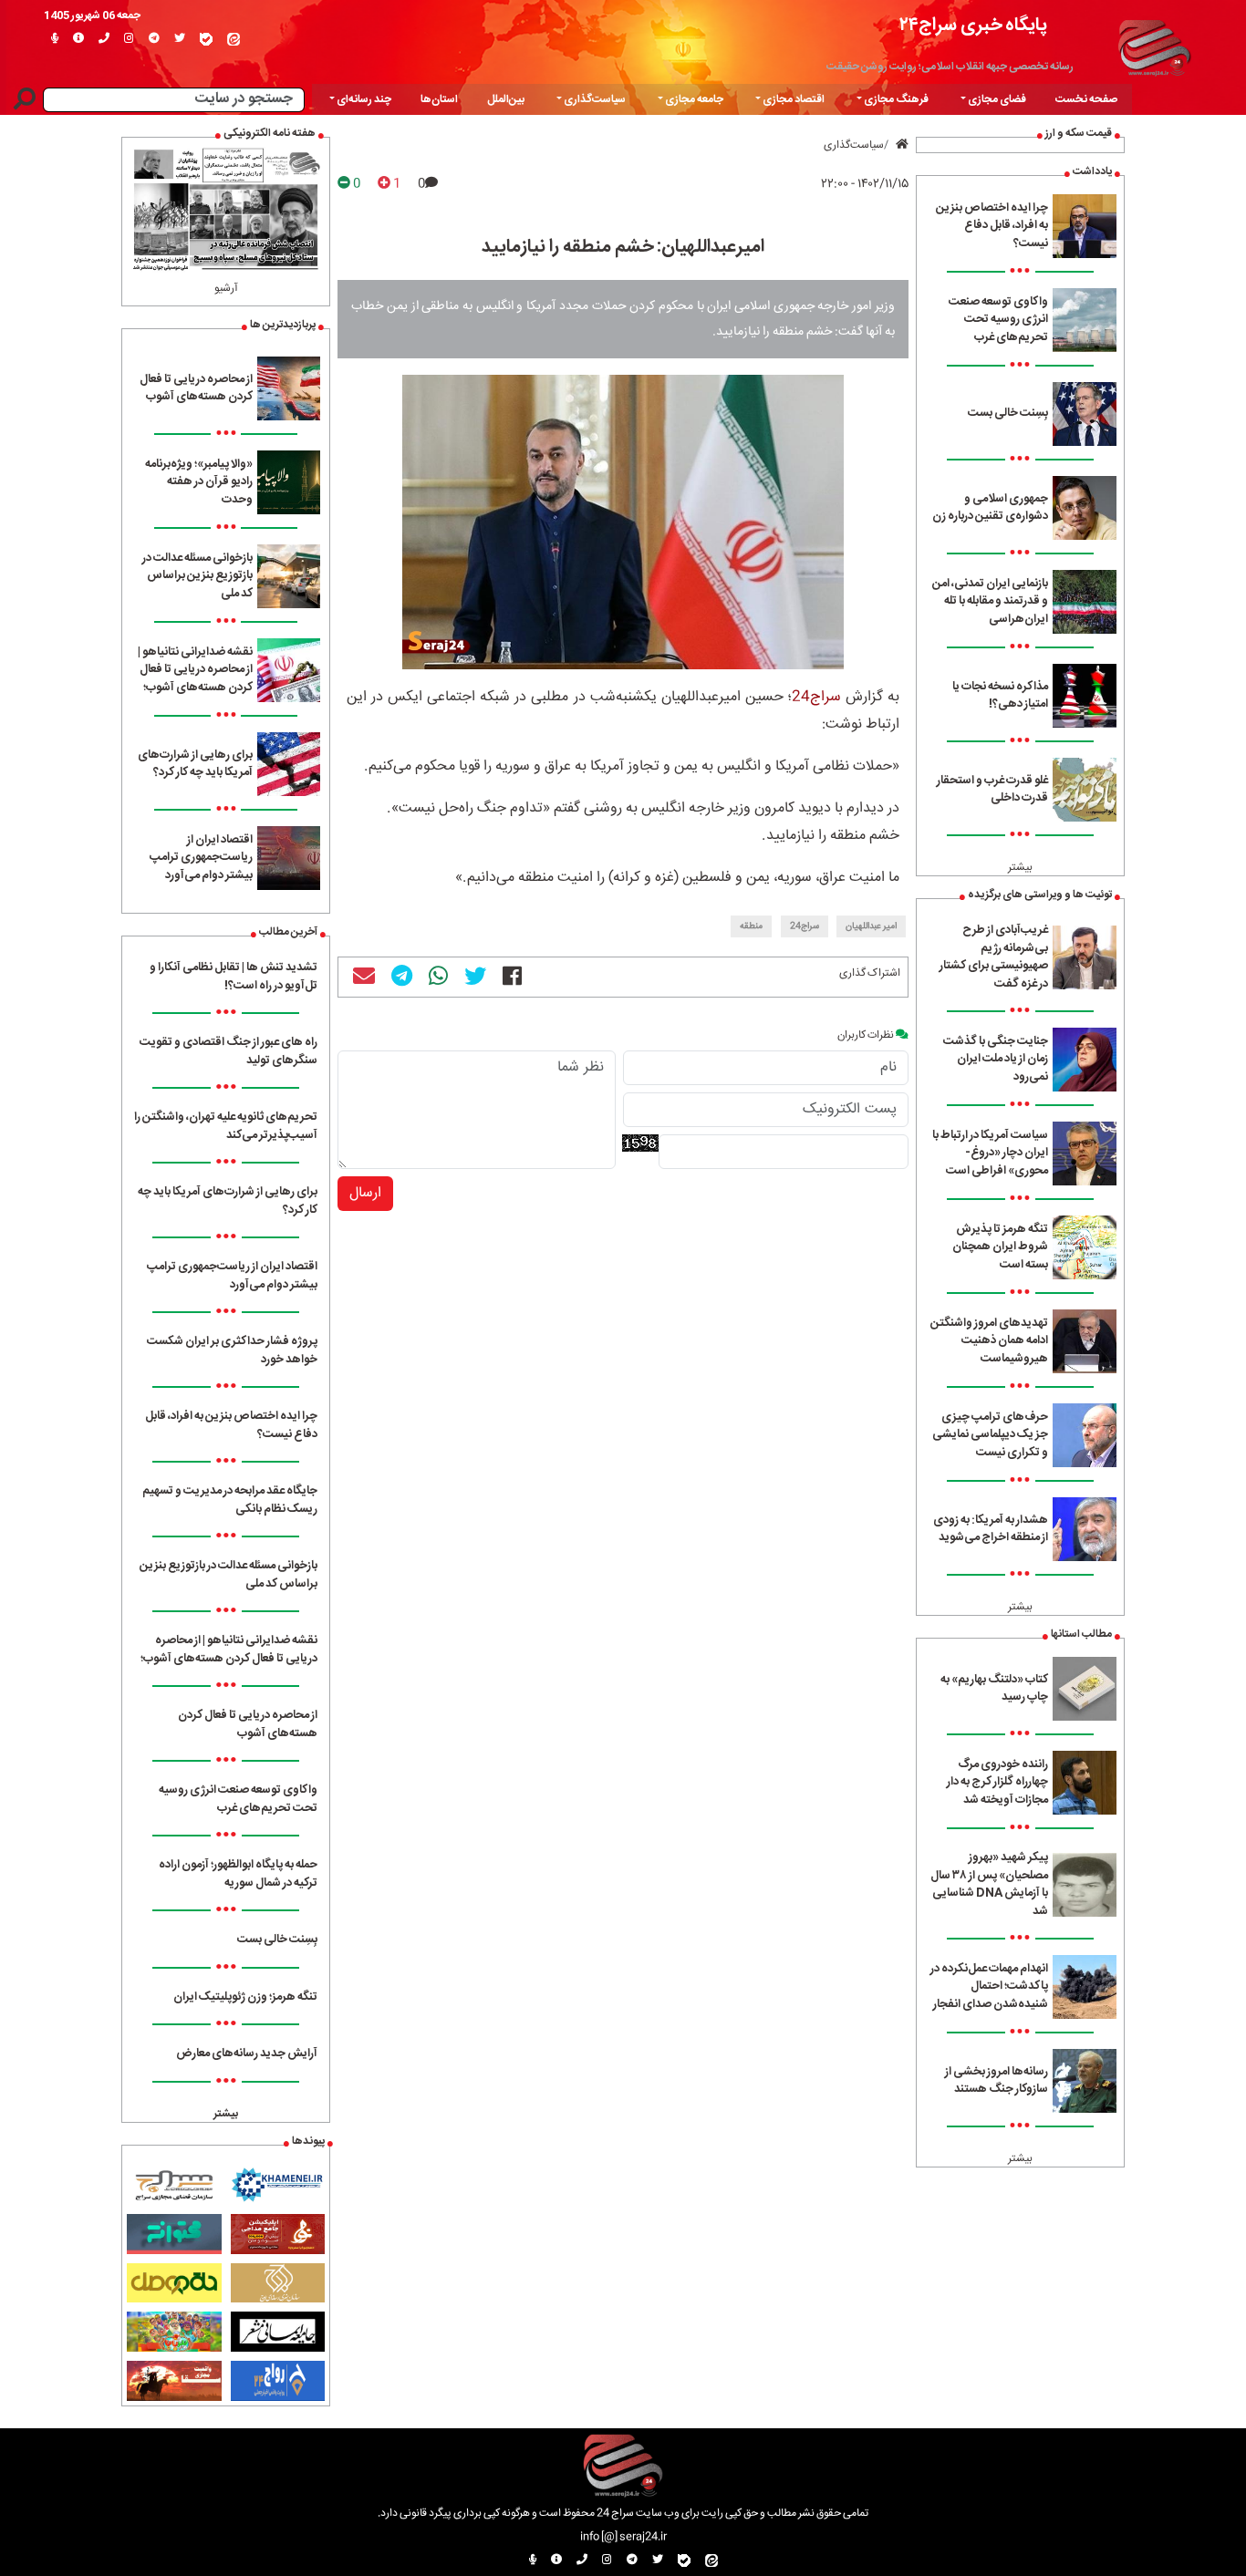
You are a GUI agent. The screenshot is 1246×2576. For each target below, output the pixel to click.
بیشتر (1020, 867)
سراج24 (816, 697)
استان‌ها (439, 99)
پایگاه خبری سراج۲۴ (973, 25)
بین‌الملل (506, 99)
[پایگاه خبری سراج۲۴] (1154, 46)
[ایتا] (234, 39)
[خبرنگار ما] (55, 39)
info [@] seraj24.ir (623, 2537)
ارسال (365, 1193)
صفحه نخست (1086, 99)
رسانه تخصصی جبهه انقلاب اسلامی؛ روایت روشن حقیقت (950, 67)
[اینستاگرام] (129, 39)
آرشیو (226, 288)
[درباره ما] (78, 39)
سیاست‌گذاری (854, 145)
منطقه (751, 926)
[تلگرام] (154, 39)
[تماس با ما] (104, 39)
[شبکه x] (180, 39)
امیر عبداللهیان (871, 926)
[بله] (206, 39)
